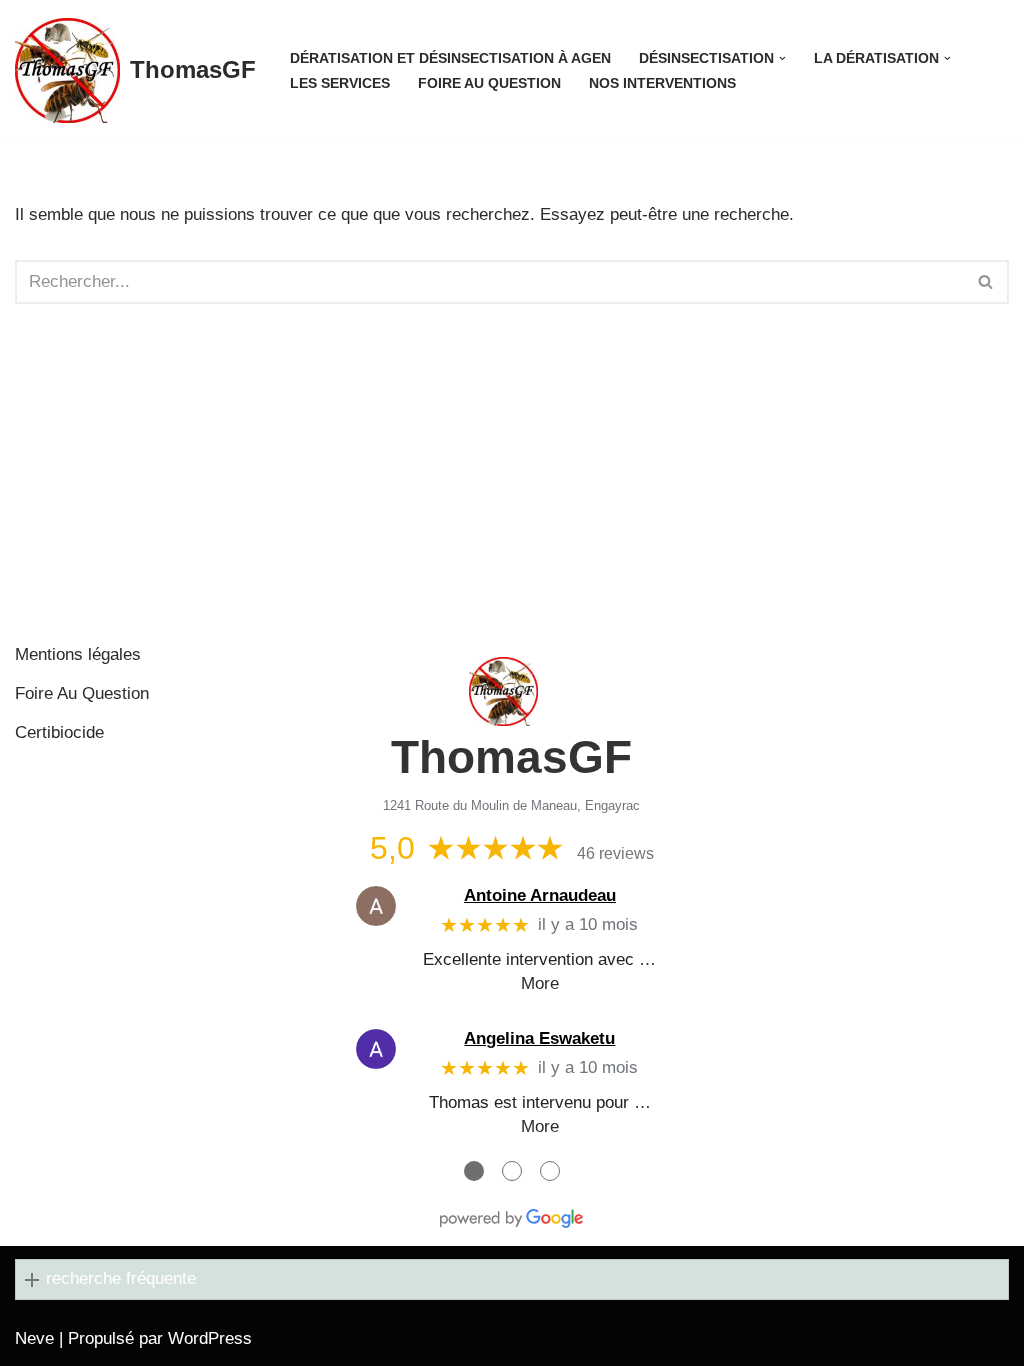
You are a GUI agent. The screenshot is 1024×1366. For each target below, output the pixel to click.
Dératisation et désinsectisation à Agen (450, 58)
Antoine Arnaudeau (540, 895)
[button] (782, 58)
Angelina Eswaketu (539, 1038)
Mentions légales (78, 654)
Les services (340, 83)
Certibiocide (59, 732)
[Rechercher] (986, 282)
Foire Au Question (489, 83)
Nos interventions (662, 83)
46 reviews (615, 853)
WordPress (210, 1338)
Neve (34, 1338)
